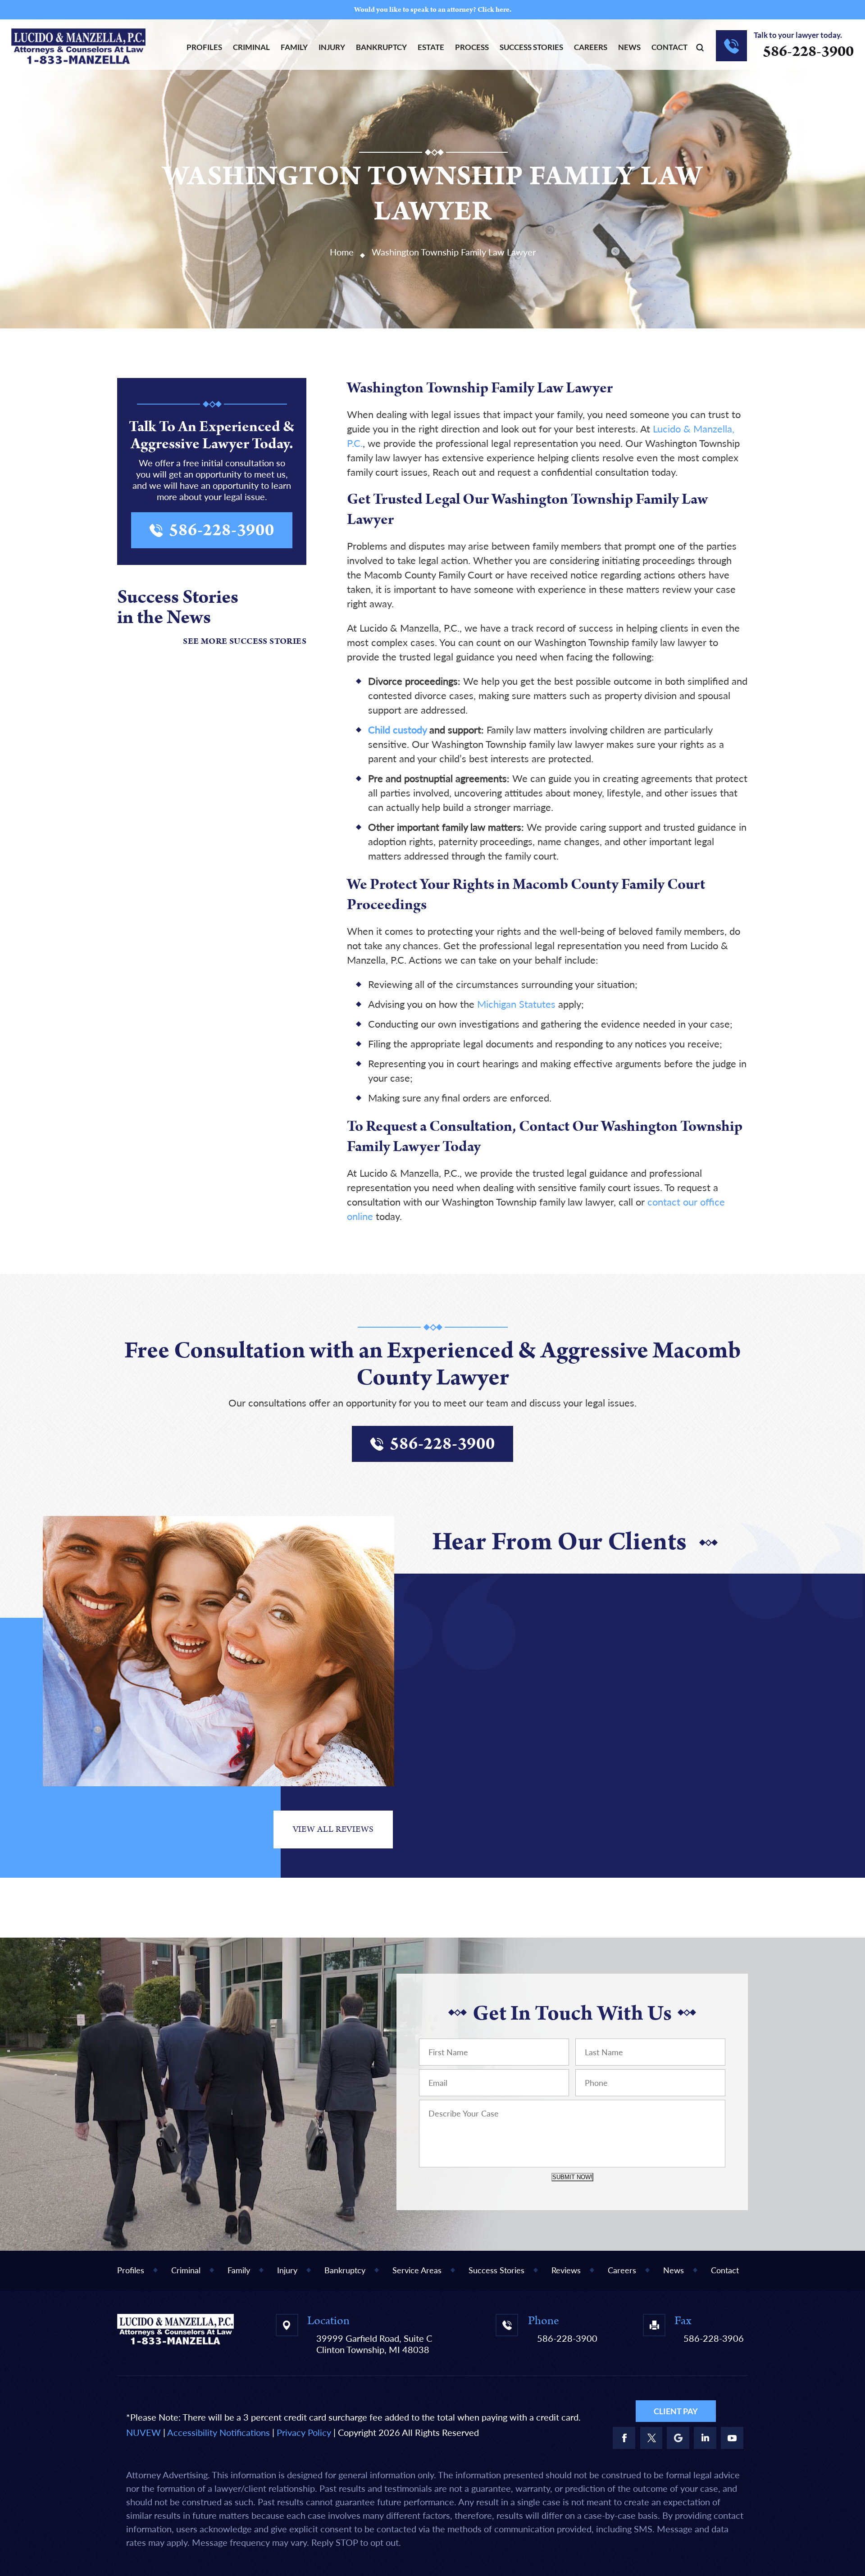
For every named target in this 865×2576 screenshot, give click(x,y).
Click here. (494, 10)
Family (294, 47)
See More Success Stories (245, 642)
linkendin (705, 2438)
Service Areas (417, 2270)
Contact (669, 47)
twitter (651, 2438)
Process (472, 47)
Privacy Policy (304, 2432)
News (629, 47)
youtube (732, 2438)
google (678, 2438)
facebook (624, 2438)
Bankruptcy (381, 47)
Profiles (204, 47)
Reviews (566, 2270)
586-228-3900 (808, 51)
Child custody (397, 730)
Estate (431, 47)
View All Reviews (333, 1829)
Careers (591, 47)
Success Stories (531, 47)
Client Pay (676, 2411)
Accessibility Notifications (219, 2432)
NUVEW (143, 2432)
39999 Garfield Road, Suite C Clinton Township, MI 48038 (374, 2344)
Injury (332, 47)
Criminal (251, 47)
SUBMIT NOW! (572, 2177)
